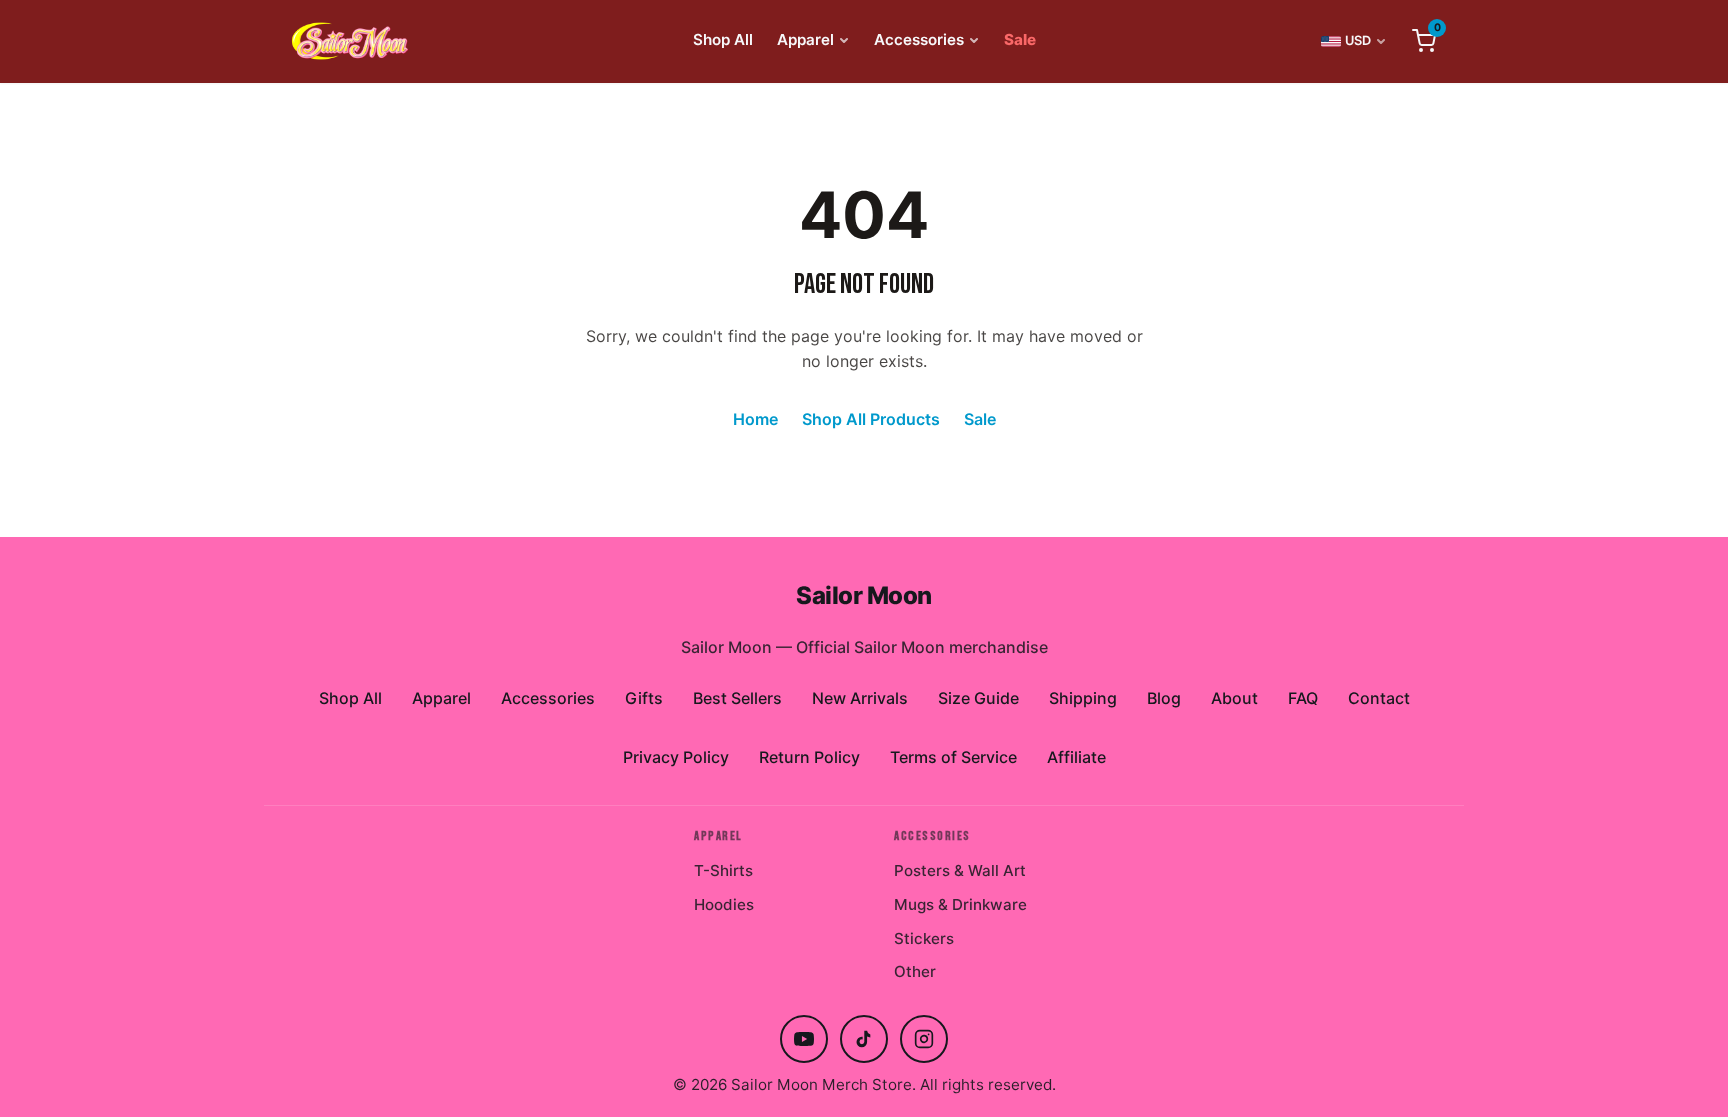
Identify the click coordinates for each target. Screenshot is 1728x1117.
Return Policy (809, 757)
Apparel (805, 39)
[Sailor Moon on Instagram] (924, 1039)
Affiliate (1076, 757)
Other (915, 971)
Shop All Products (871, 419)
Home (755, 419)
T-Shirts (723, 870)
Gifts (644, 698)
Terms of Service (953, 757)
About (1234, 698)
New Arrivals (860, 698)
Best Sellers (737, 698)
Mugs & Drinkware (960, 904)
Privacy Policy (676, 757)
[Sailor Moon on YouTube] (804, 1039)
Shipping (1083, 698)
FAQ (1303, 698)
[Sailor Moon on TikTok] (864, 1039)
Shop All (723, 39)
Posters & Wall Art (960, 870)
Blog (1164, 698)
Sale (1020, 39)
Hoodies (724, 904)
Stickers (924, 938)
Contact (1379, 698)
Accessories (919, 39)
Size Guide (978, 698)
